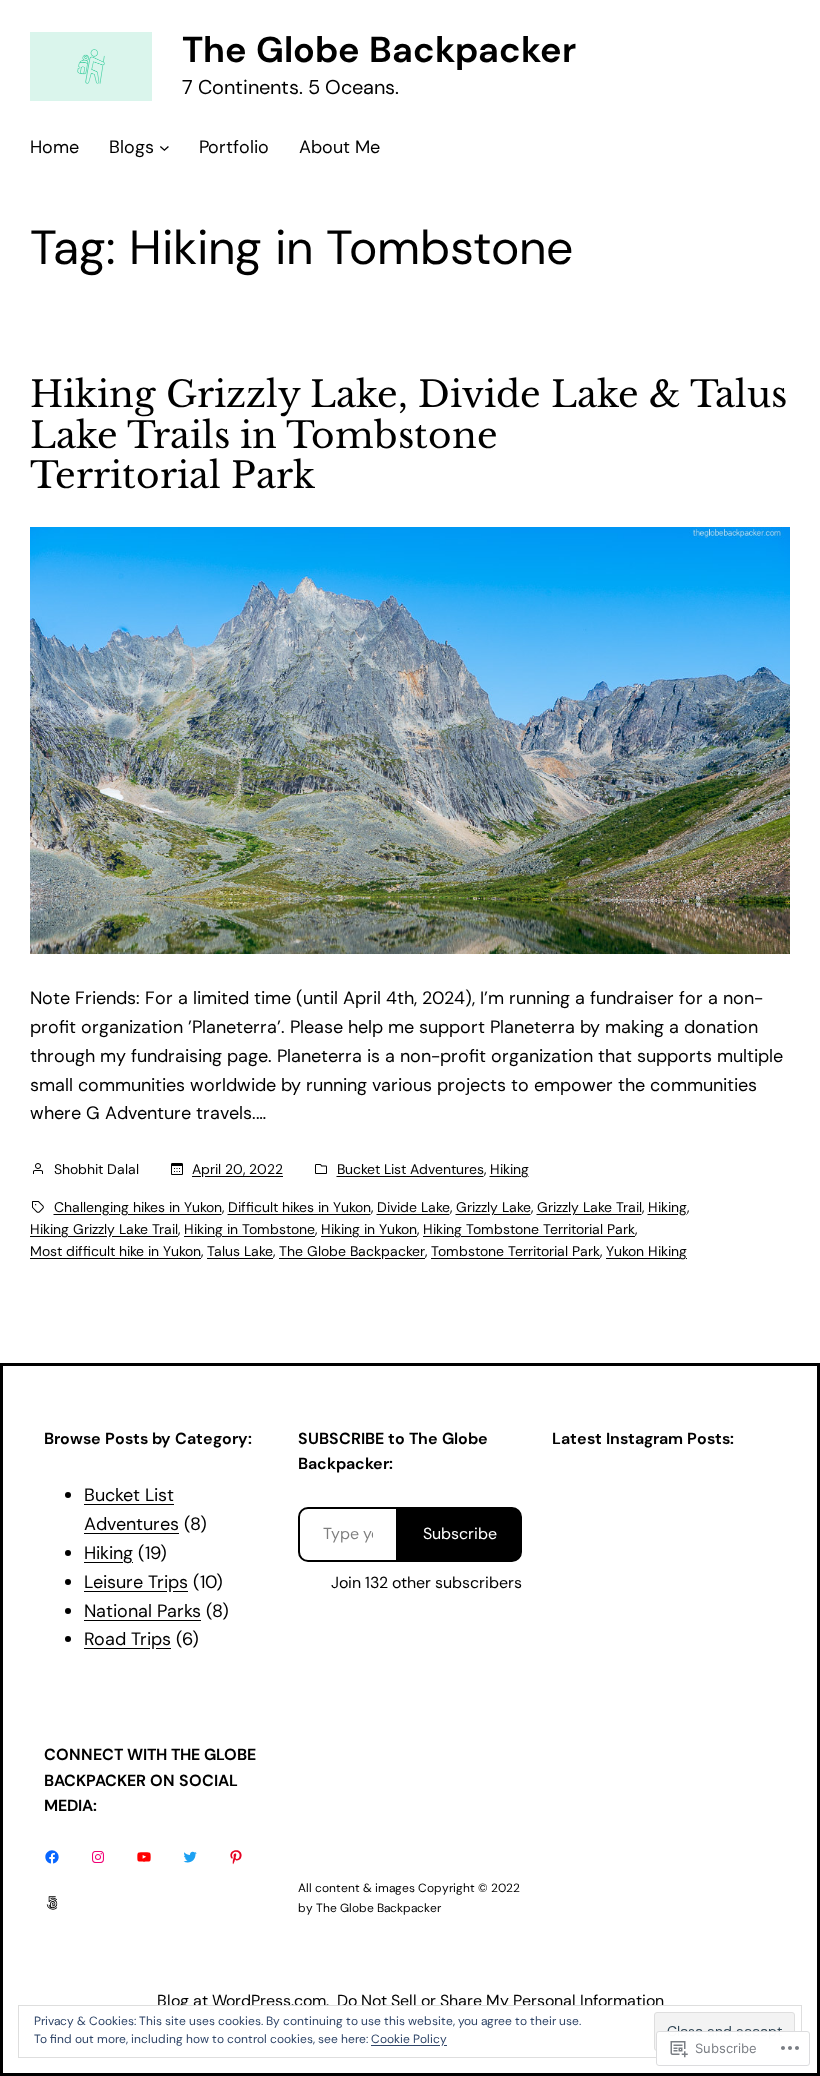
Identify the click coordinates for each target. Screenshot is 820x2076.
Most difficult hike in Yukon (115, 1251)
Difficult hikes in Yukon (299, 1207)
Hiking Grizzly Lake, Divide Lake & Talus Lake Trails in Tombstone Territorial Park (408, 436)
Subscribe (460, 1533)
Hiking (509, 1169)
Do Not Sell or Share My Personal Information (500, 2000)
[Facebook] (52, 1857)
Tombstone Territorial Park (515, 1251)
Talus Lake (240, 1251)
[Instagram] (98, 1857)
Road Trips (127, 1639)
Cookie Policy (409, 2039)
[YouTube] (144, 1857)
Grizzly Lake (493, 1207)
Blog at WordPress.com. (243, 2000)
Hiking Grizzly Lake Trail (104, 1229)
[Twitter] (190, 1857)
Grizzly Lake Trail (589, 1207)
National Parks (142, 1611)
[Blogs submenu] (164, 147)
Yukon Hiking (646, 1251)
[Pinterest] (236, 1857)
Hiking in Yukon (369, 1229)
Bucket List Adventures (410, 1169)
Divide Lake (413, 1207)
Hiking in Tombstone (249, 1229)
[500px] (52, 1903)
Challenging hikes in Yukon (138, 1207)
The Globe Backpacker (379, 49)
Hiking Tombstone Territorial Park (529, 1229)
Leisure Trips (136, 1582)
